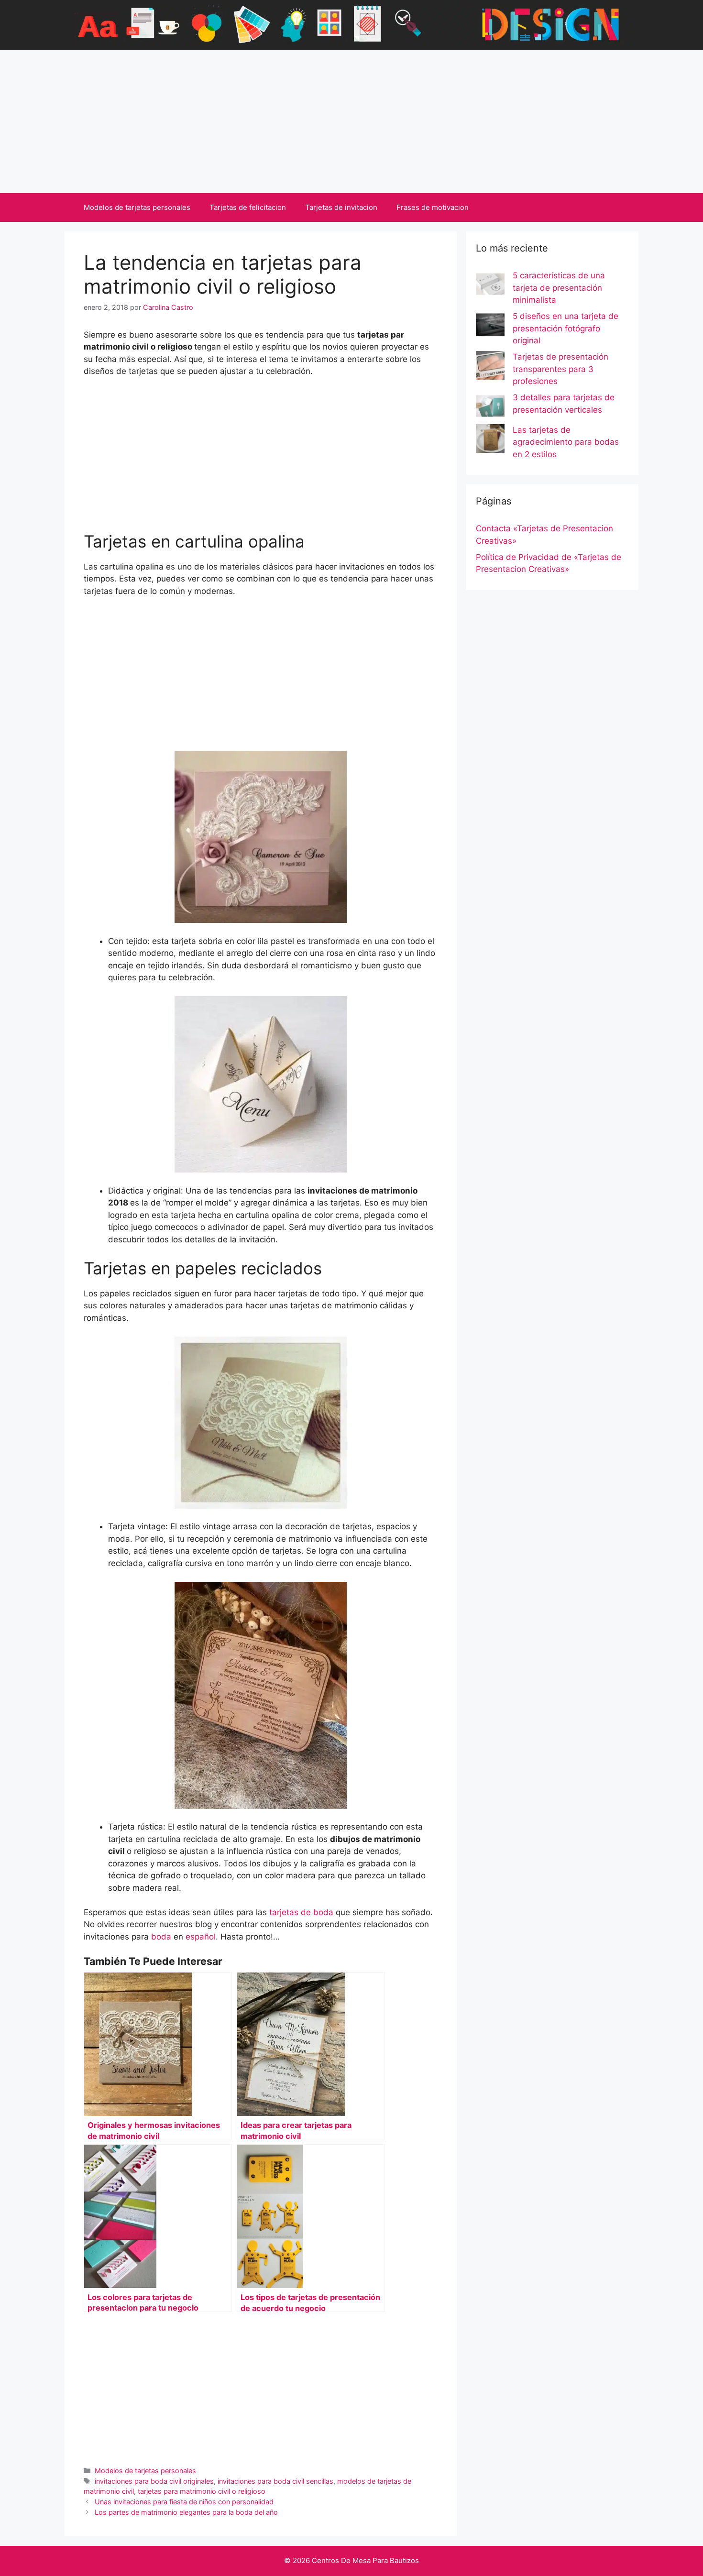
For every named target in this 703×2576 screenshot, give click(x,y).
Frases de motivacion (433, 207)
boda (161, 1937)
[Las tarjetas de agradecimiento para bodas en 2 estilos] (490, 440)
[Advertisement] (351, 121)
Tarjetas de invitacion (341, 207)
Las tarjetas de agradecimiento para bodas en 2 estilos (566, 442)
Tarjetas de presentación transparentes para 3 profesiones (560, 369)
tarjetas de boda (301, 1912)
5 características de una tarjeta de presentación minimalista (559, 288)
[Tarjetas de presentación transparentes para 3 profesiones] (490, 367)
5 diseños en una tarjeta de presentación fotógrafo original (566, 328)
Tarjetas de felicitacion (248, 207)
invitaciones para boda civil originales (154, 2481)
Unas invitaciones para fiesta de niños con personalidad (184, 2502)
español (201, 1937)
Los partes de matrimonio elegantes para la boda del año (186, 2512)
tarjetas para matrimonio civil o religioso (202, 2491)
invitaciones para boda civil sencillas (275, 2481)
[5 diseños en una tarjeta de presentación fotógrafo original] (490, 327)
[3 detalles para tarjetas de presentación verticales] (490, 408)
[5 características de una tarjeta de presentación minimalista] (490, 286)
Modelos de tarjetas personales (137, 207)
